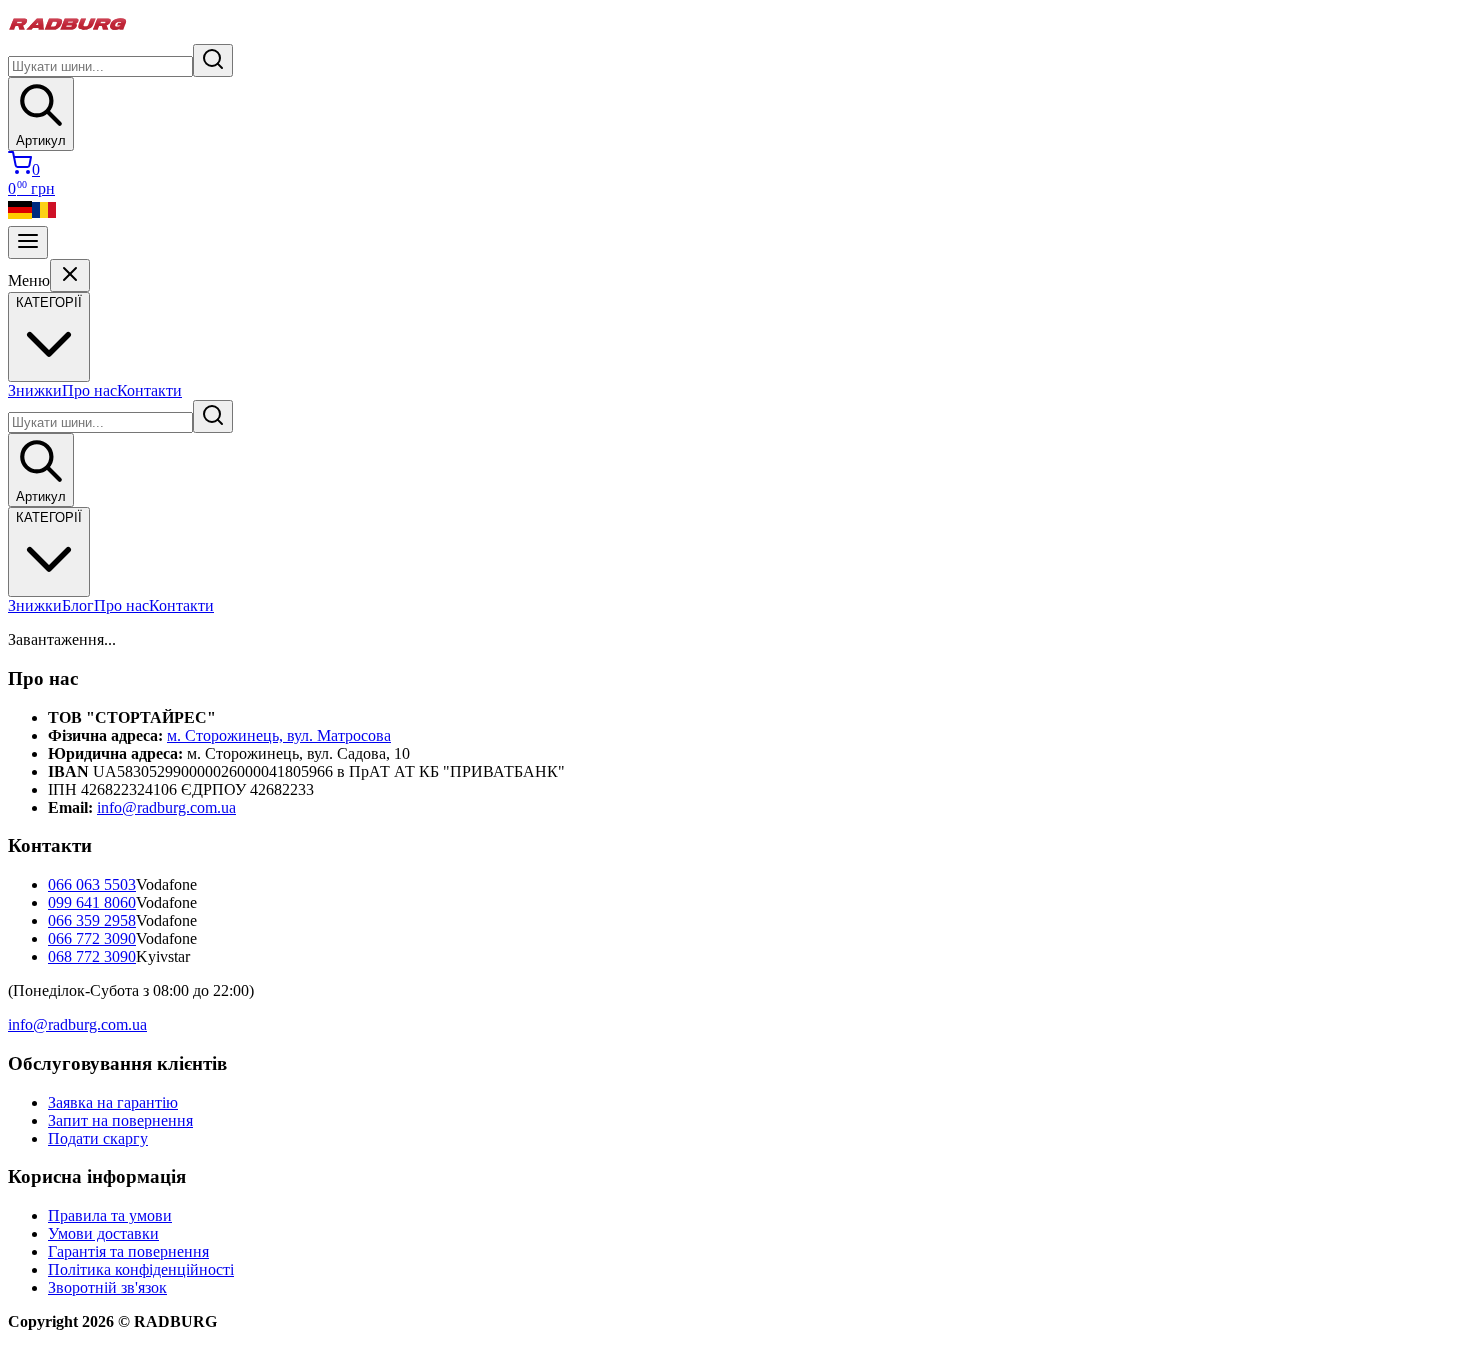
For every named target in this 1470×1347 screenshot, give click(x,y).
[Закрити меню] (70, 275)
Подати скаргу (98, 1138)
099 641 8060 (92, 902)
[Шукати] (213, 60)
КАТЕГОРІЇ (49, 517)
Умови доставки (103, 1233)
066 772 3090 (92, 938)
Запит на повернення (120, 1120)
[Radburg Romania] (44, 216)
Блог (78, 605)
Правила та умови (110, 1215)
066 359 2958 (92, 920)
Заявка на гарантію (113, 1102)
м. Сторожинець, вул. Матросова (279, 735)
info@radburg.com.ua (166, 807)
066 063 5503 (92, 884)
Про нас (89, 390)
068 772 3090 (92, 956)
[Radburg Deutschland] (20, 216)
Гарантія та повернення (128, 1251)
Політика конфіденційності (141, 1269)
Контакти (149, 390)
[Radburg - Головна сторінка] (68, 34)
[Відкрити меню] (28, 242)
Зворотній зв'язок (107, 1287)
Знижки (35, 390)
